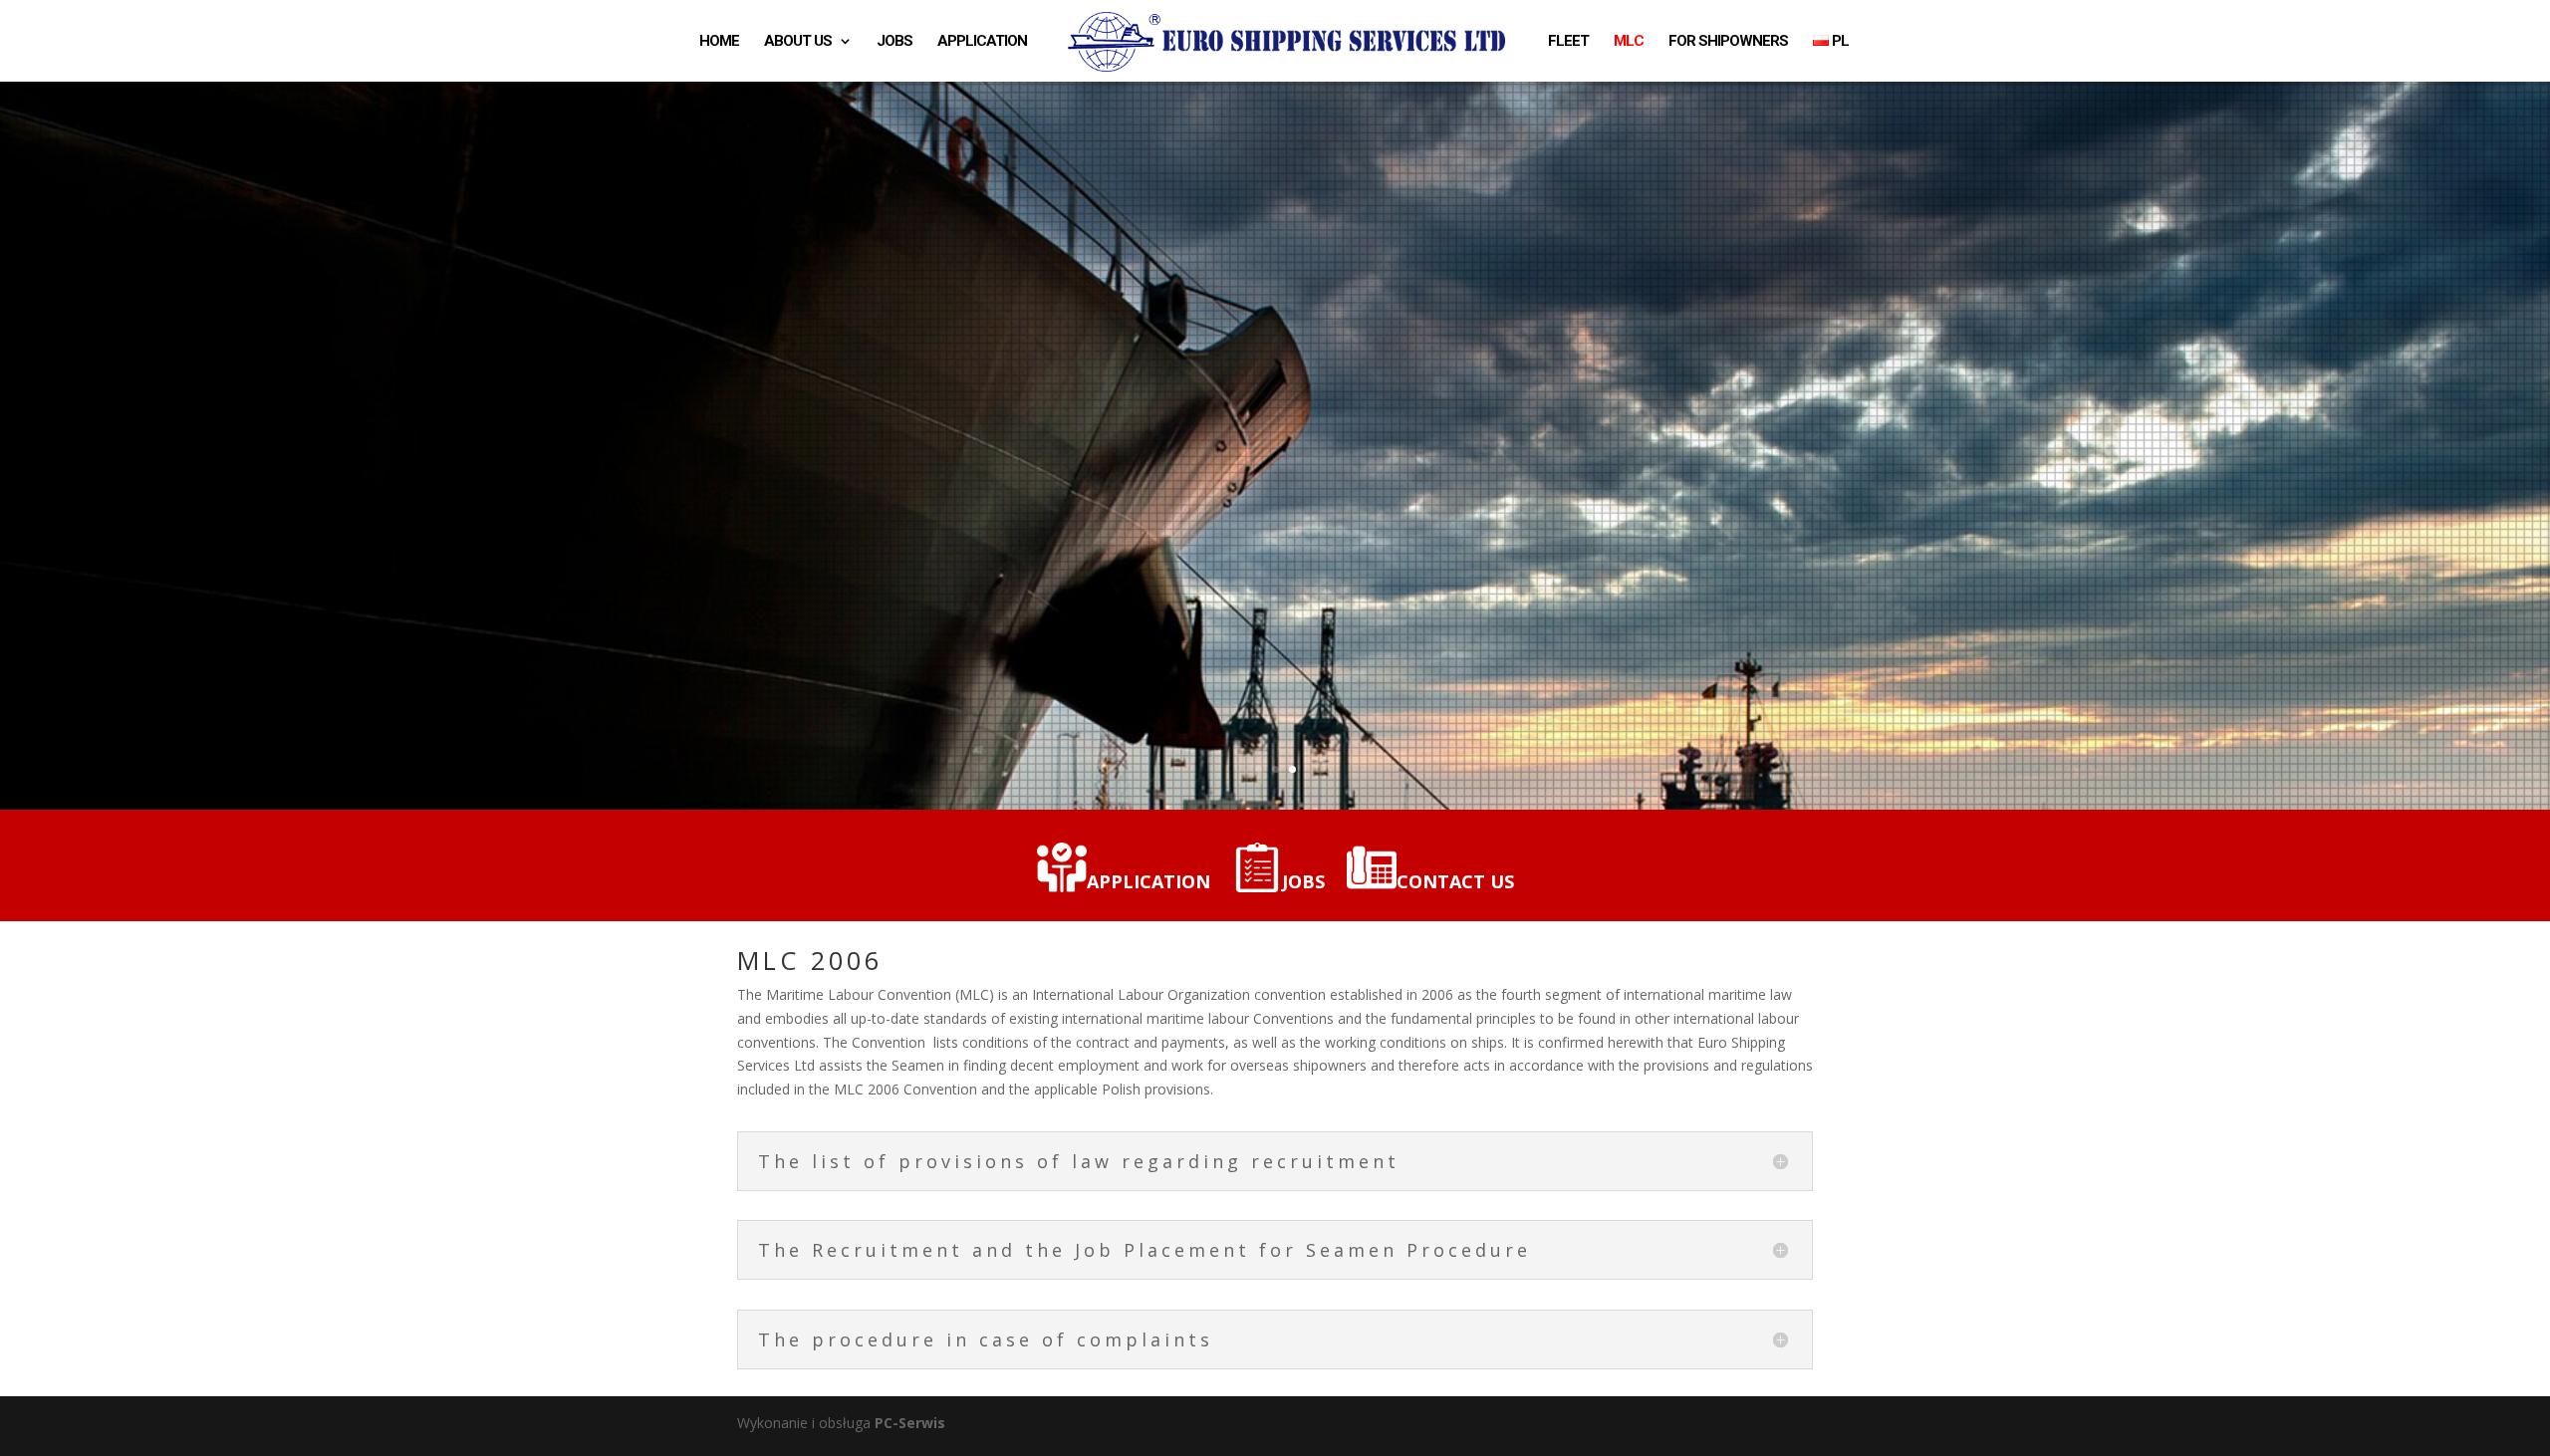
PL (1839, 42)
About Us (798, 42)
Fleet (1568, 42)
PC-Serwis (910, 1423)
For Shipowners (1728, 42)
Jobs (894, 42)
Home (719, 42)
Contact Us (1455, 881)
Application (982, 42)
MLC (1629, 42)
